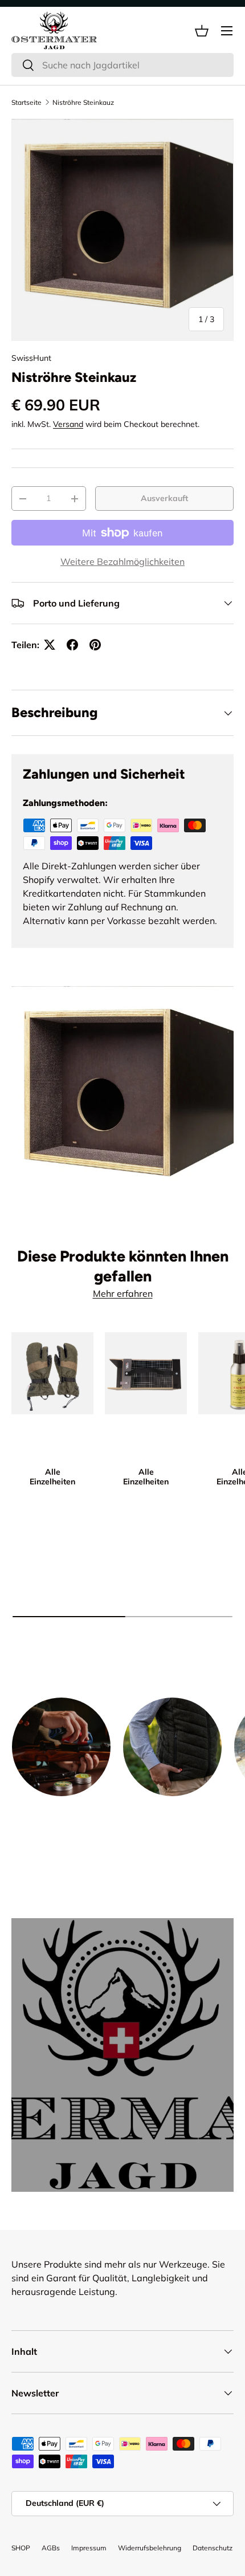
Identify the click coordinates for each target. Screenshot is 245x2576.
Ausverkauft (164, 498)
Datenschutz (213, 2548)
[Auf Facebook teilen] (72, 645)
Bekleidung (172, 1814)
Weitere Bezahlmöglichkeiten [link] (122, 561)
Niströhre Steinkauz (83, 102)
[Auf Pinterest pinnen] (95, 645)
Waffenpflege (62, 1814)
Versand (68, 424)
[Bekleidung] (172, 1747)
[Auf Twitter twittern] (50, 645)
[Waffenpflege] (61, 1747)
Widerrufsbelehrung (150, 2548)
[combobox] (122, 65)
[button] (202, 31)
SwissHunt (31, 358)
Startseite (26, 102)
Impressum (89, 2548)
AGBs (51, 2548)
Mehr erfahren (123, 1293)
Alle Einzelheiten (52, 1477)
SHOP (21, 2548)
